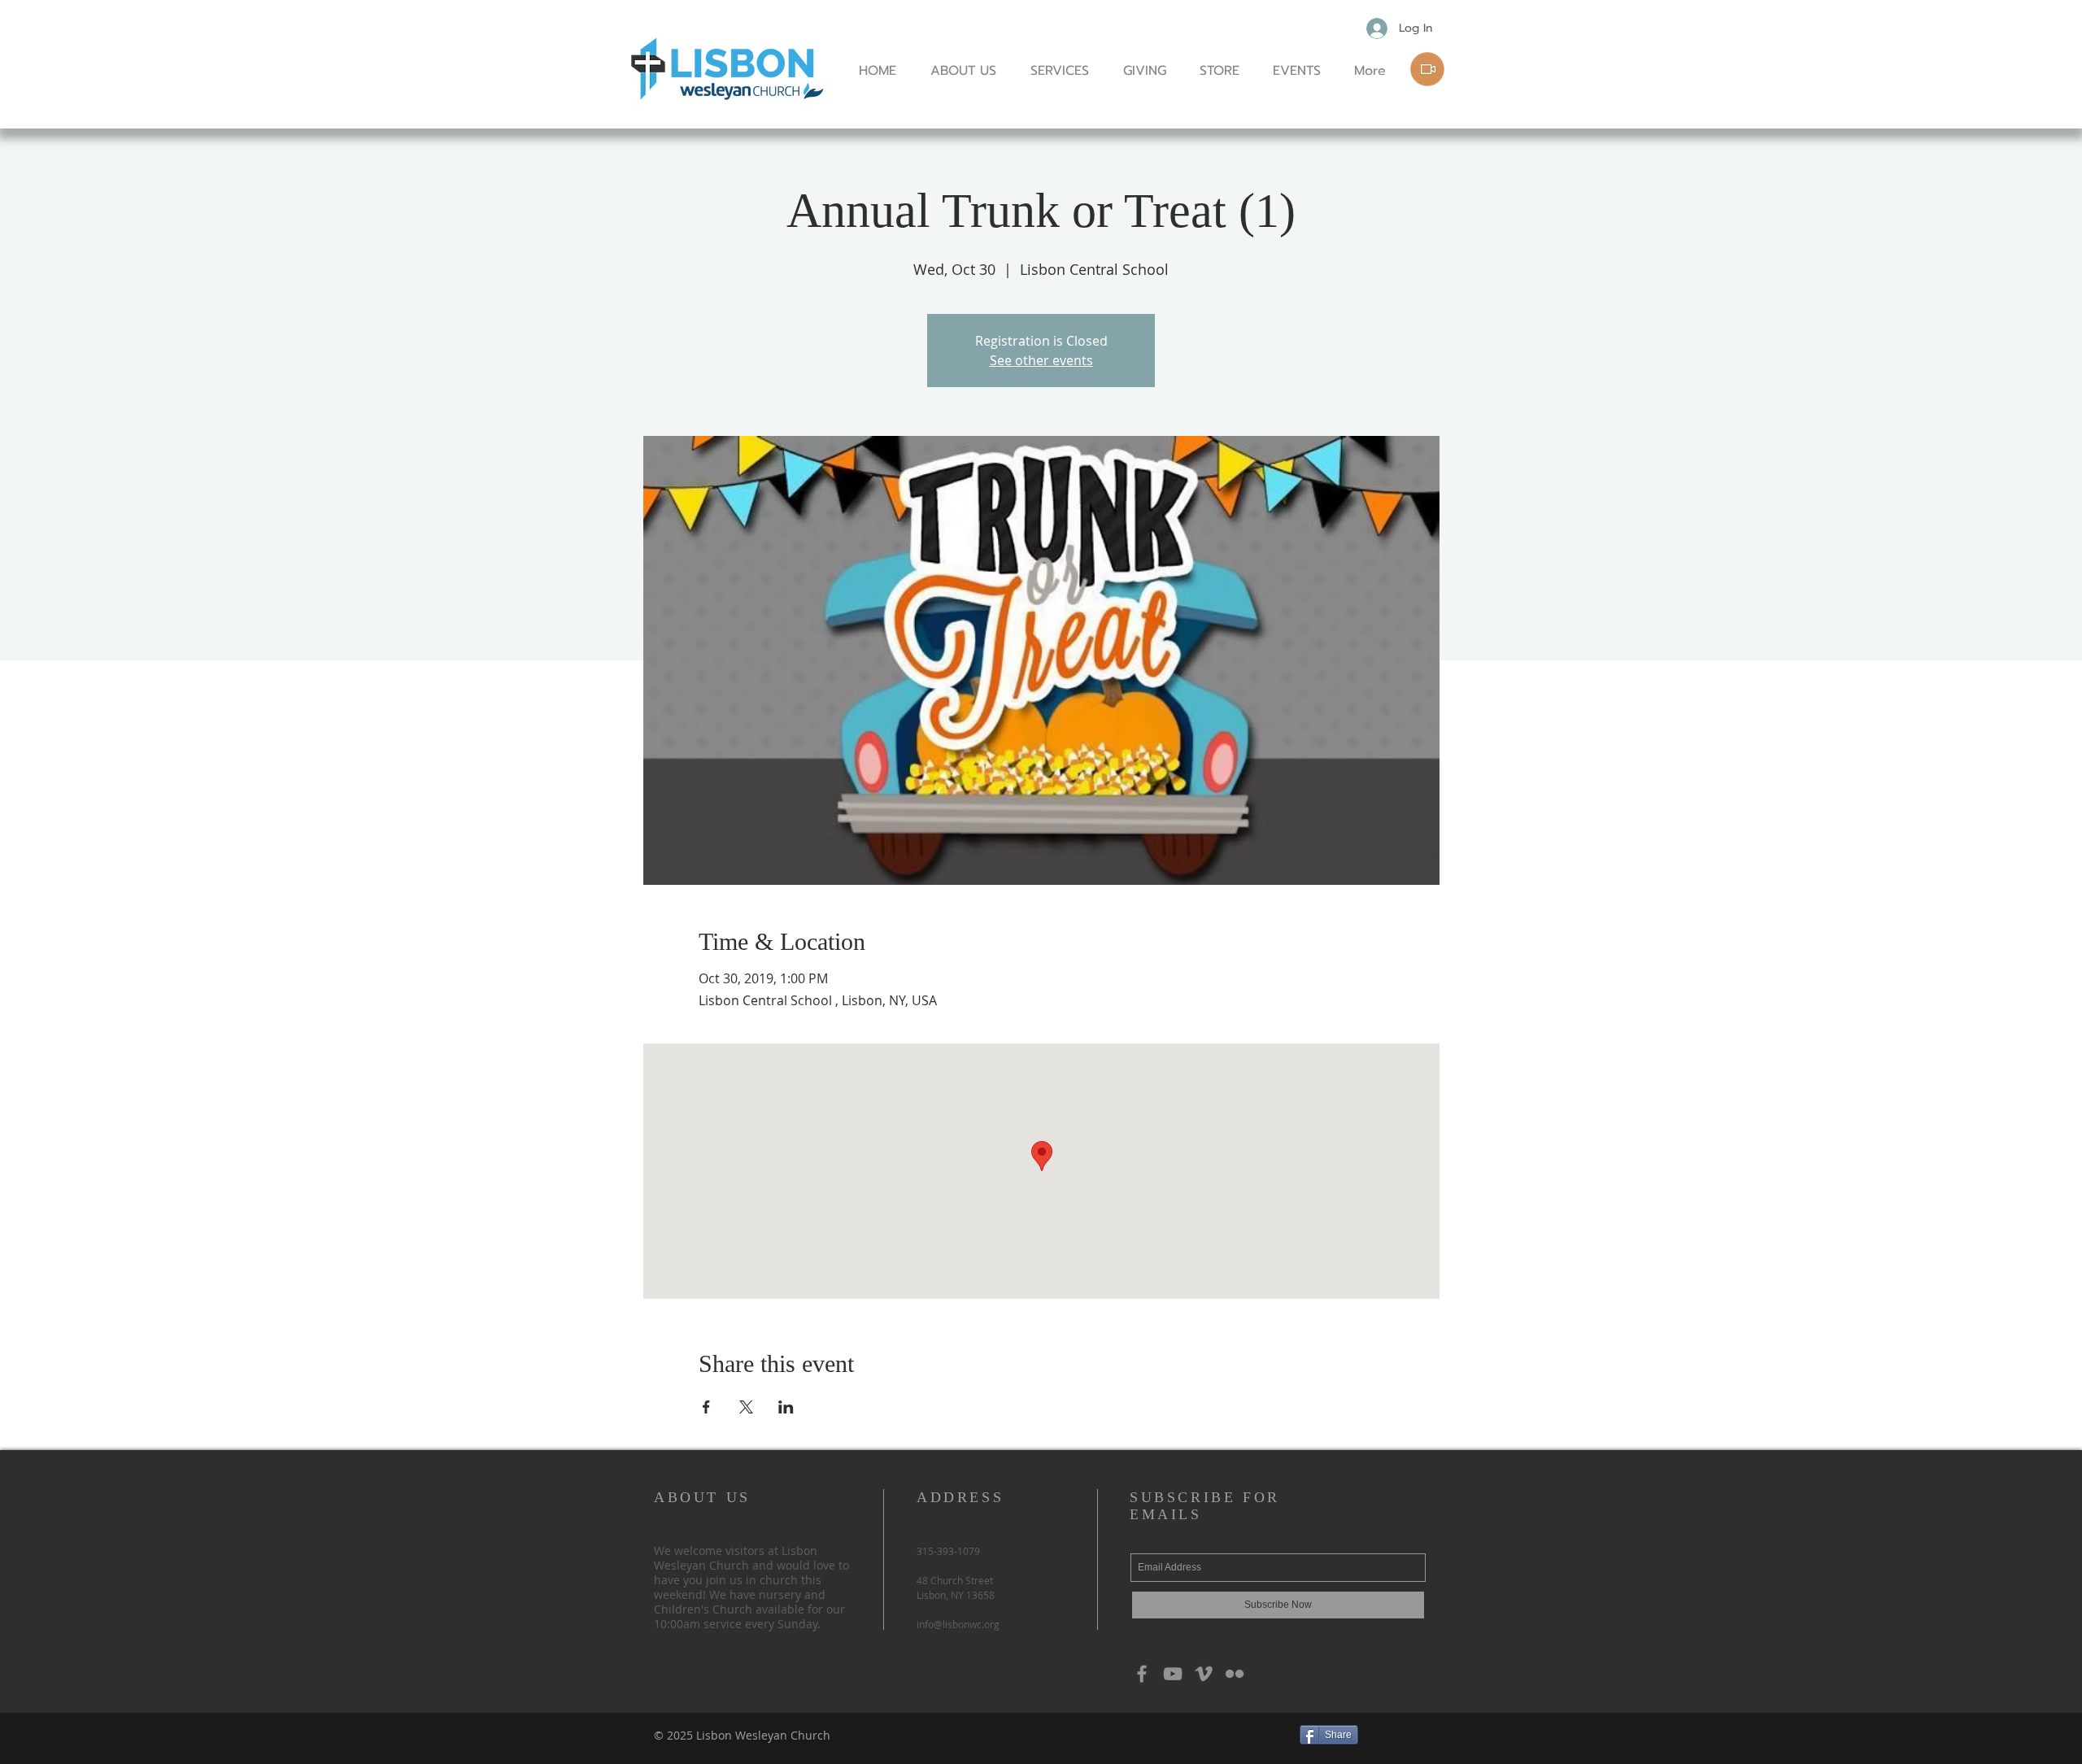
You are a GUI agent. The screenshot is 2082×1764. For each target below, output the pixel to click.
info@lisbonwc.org (958, 1624)
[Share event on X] (746, 1407)
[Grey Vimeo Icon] (1204, 1674)
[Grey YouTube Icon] (1173, 1674)
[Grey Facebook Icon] (1142, 1674)
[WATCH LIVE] (1427, 69)
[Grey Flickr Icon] (1235, 1674)
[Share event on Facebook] (706, 1407)
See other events (1041, 360)
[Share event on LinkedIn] (786, 1407)
